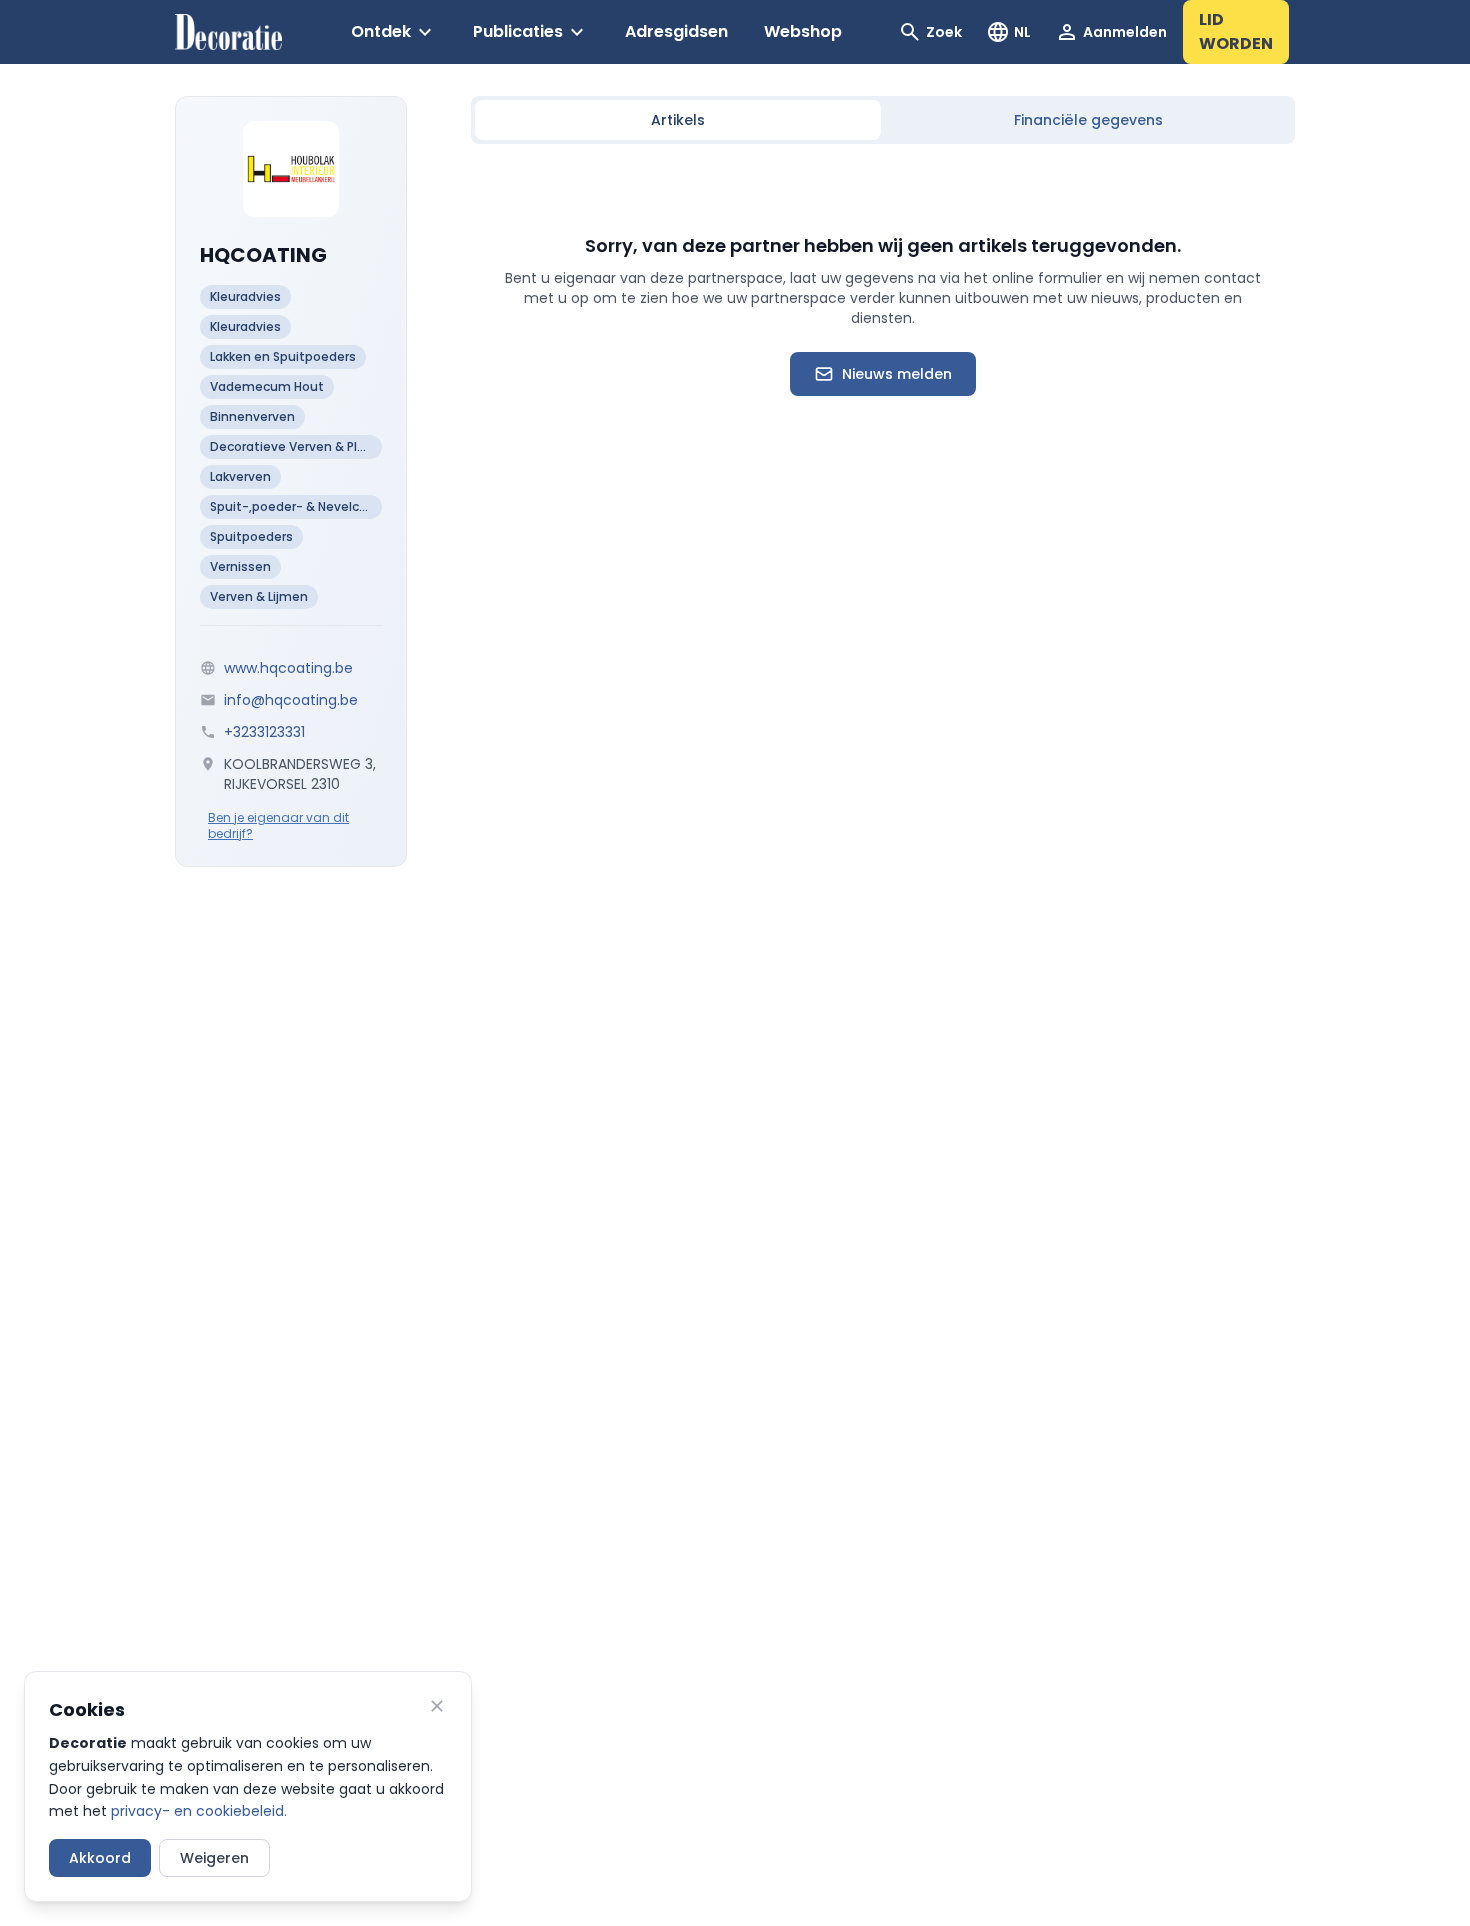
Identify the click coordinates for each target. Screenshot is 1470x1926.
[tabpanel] (883, 314)
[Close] (437, 1706)
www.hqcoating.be (288, 668)
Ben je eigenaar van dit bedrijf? (278, 826)
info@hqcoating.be (291, 700)
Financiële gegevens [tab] (1088, 120)
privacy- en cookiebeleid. (199, 1811)
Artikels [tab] (678, 120)
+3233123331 (264, 732)
